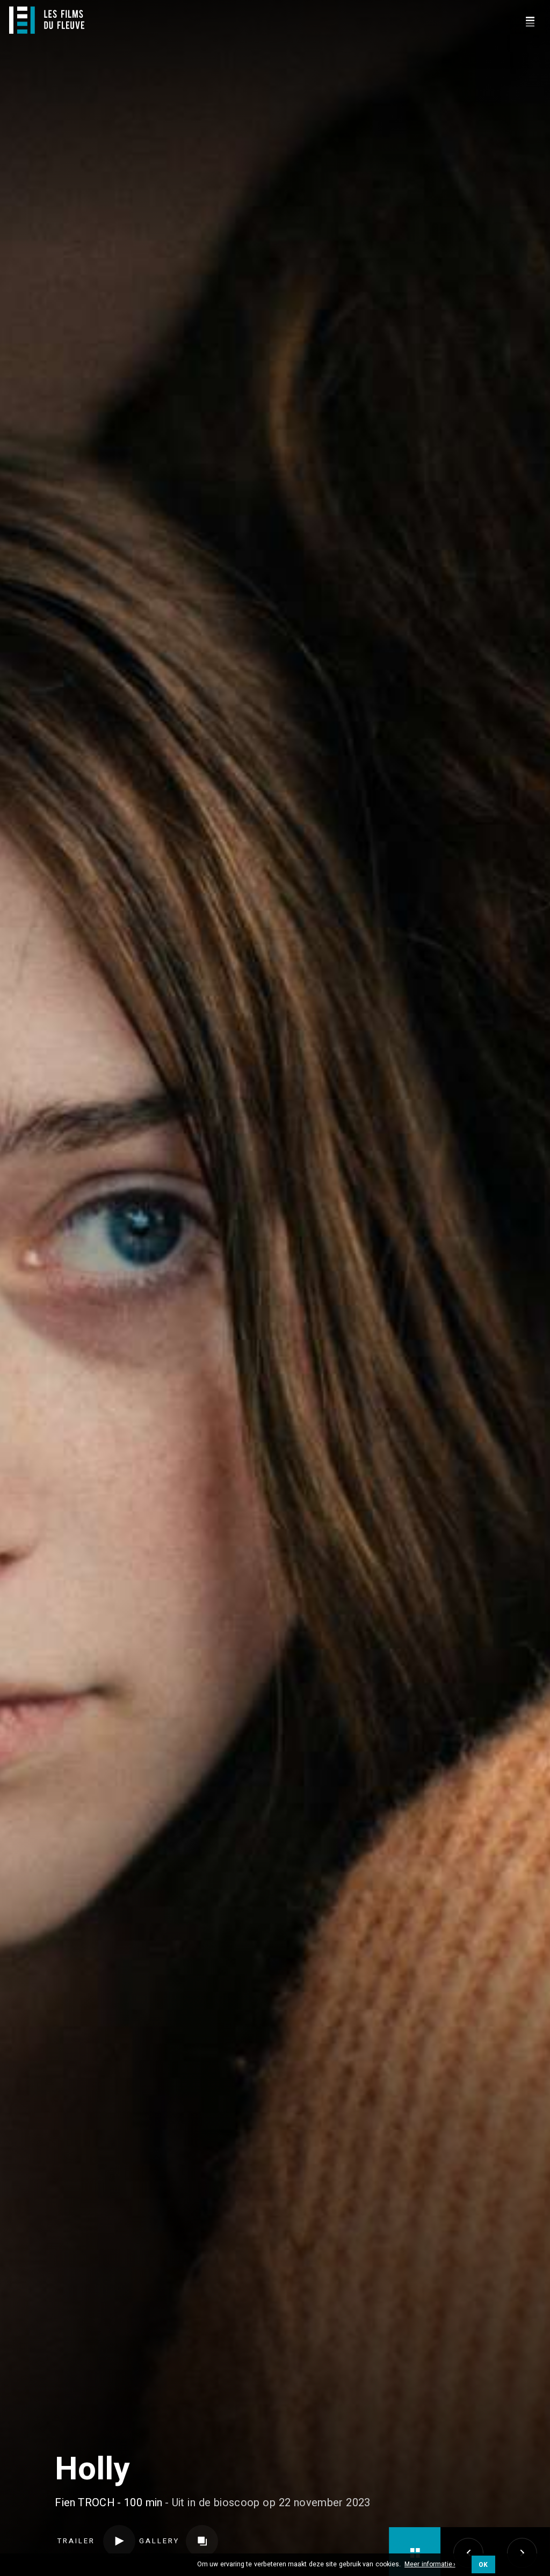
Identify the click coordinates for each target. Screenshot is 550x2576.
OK (483, 2565)
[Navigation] (530, 20)
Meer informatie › (430, 2565)
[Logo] (47, 20)
